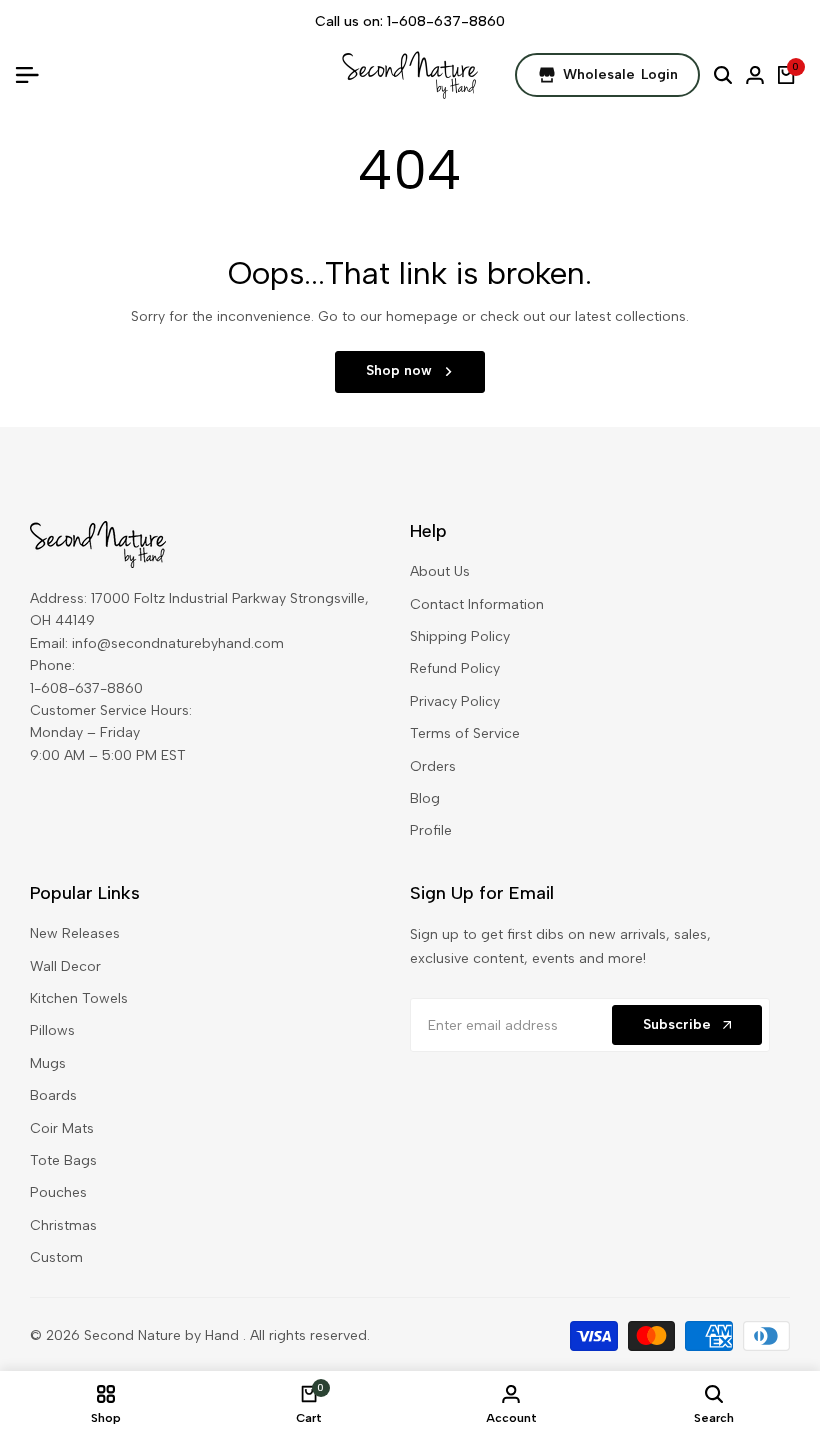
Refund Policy (455, 668)
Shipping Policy (460, 636)
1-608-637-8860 (446, 21)
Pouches (58, 1192)
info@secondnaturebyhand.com (178, 643)
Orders (433, 766)
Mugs (48, 1063)
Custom (56, 1257)
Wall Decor (65, 966)
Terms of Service (465, 733)
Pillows (52, 1030)
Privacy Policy (455, 701)
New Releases (75, 933)
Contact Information (477, 604)
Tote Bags (63, 1160)
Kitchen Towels (79, 998)
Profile (431, 830)
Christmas (63, 1225)
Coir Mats (62, 1128)
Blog (425, 798)
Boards (53, 1095)
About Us (440, 571)
